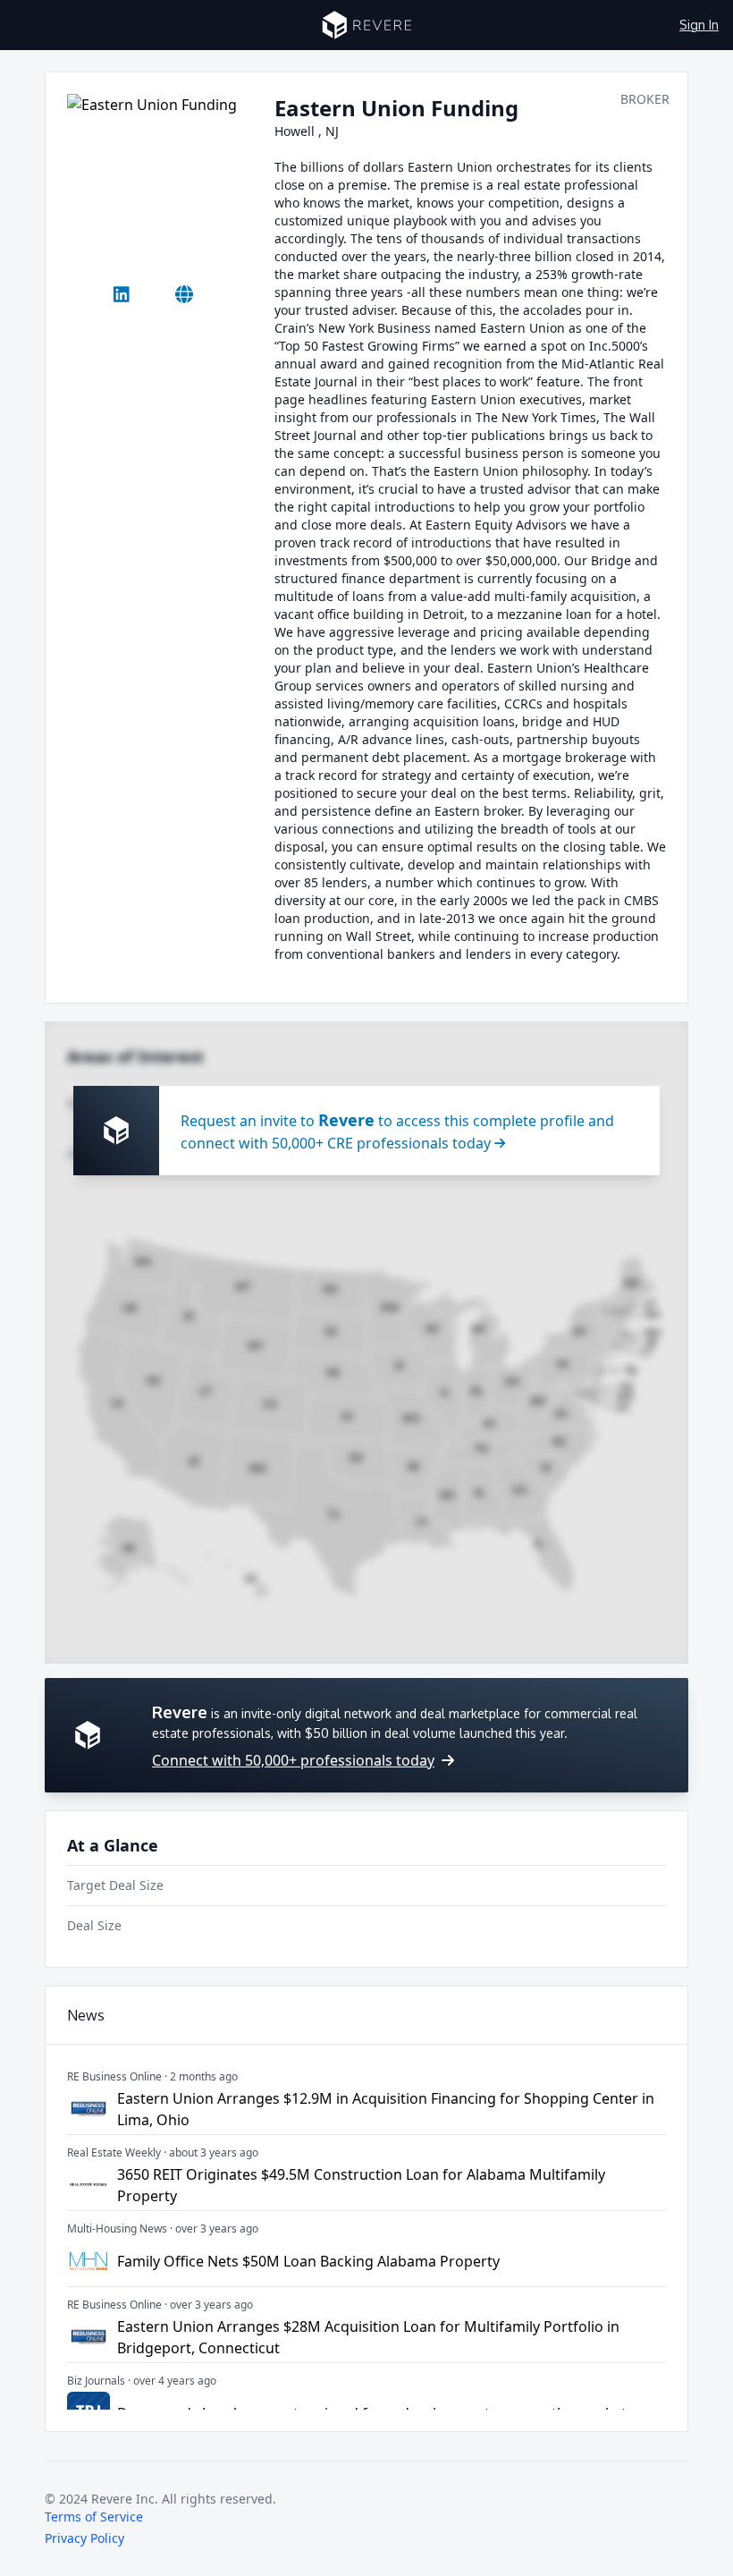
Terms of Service (94, 2517)
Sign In (699, 25)
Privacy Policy (84, 2538)
